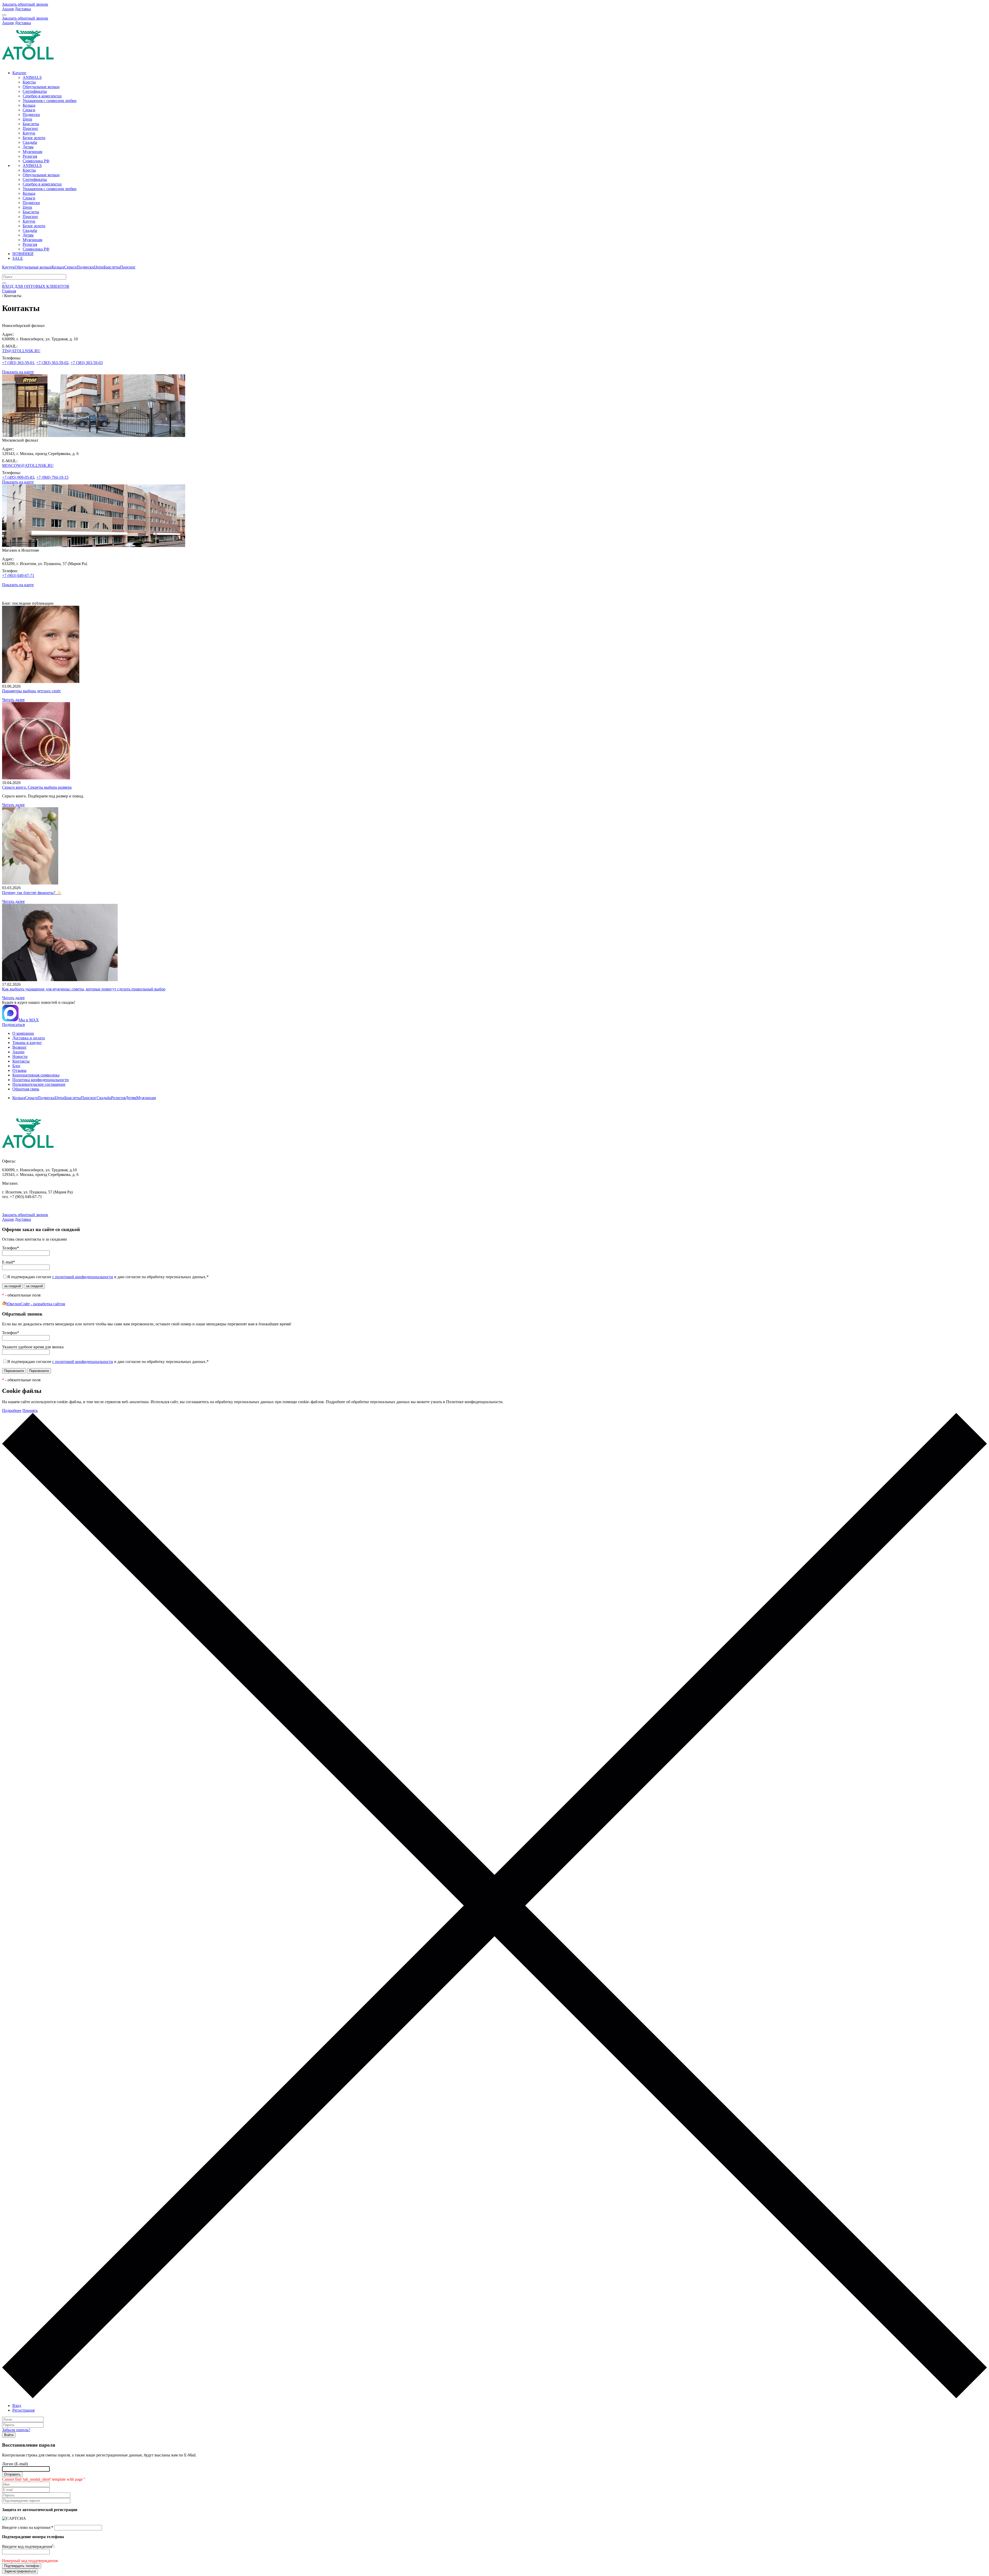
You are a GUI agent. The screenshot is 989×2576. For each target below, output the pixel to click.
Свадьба (30, 142)
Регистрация (23, 2410)
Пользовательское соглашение (39, 1084)
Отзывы (19, 1070)
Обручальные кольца (41, 87)
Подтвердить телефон (22, 2566)
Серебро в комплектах (42, 96)
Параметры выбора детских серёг (32, 691)
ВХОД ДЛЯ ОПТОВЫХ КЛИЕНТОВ (36, 286)
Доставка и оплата (29, 1038)
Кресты (29, 82)
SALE (18, 258)
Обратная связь (26, 1089)
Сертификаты (35, 91)
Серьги (29, 110)
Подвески (31, 115)
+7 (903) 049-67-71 (18, 575)
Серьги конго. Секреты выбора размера (37, 787)
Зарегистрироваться (20, 2571)
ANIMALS (32, 77)
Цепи (27, 119)
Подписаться (13, 1025)
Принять (30, 1411)
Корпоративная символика (36, 1075)
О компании (23, 1033)
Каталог (19, 73)
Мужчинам (32, 152)
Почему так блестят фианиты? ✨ (32, 893)
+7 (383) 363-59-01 (18, 363)
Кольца (29, 105)
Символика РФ (36, 161)
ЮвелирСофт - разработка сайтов (36, 1304)
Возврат (19, 1047)
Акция (8, 9)
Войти (9, 2435)
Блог (16, 1066)
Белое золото (34, 138)
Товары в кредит (27, 1043)
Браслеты (31, 124)
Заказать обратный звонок (25, 4)
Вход (17, 2406)
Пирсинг (31, 128)
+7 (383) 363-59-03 (87, 363)
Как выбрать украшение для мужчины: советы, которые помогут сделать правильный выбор (84, 989)
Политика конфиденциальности (41, 1080)
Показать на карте (18, 372)
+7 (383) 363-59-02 (52, 363)
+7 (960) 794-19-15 (52, 477)
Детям (28, 147)
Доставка (23, 9)
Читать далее (13, 700)
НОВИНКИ (23, 254)
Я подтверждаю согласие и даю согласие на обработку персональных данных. (108, 1277)
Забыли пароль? (16, 2430)
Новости (20, 1057)
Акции (18, 1052)
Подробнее (12, 1411)
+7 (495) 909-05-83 (18, 477)
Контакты (21, 1061)
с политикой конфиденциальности (83, 1277)
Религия (30, 156)
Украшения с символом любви (50, 101)
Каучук (29, 133)
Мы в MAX (29, 1020)
